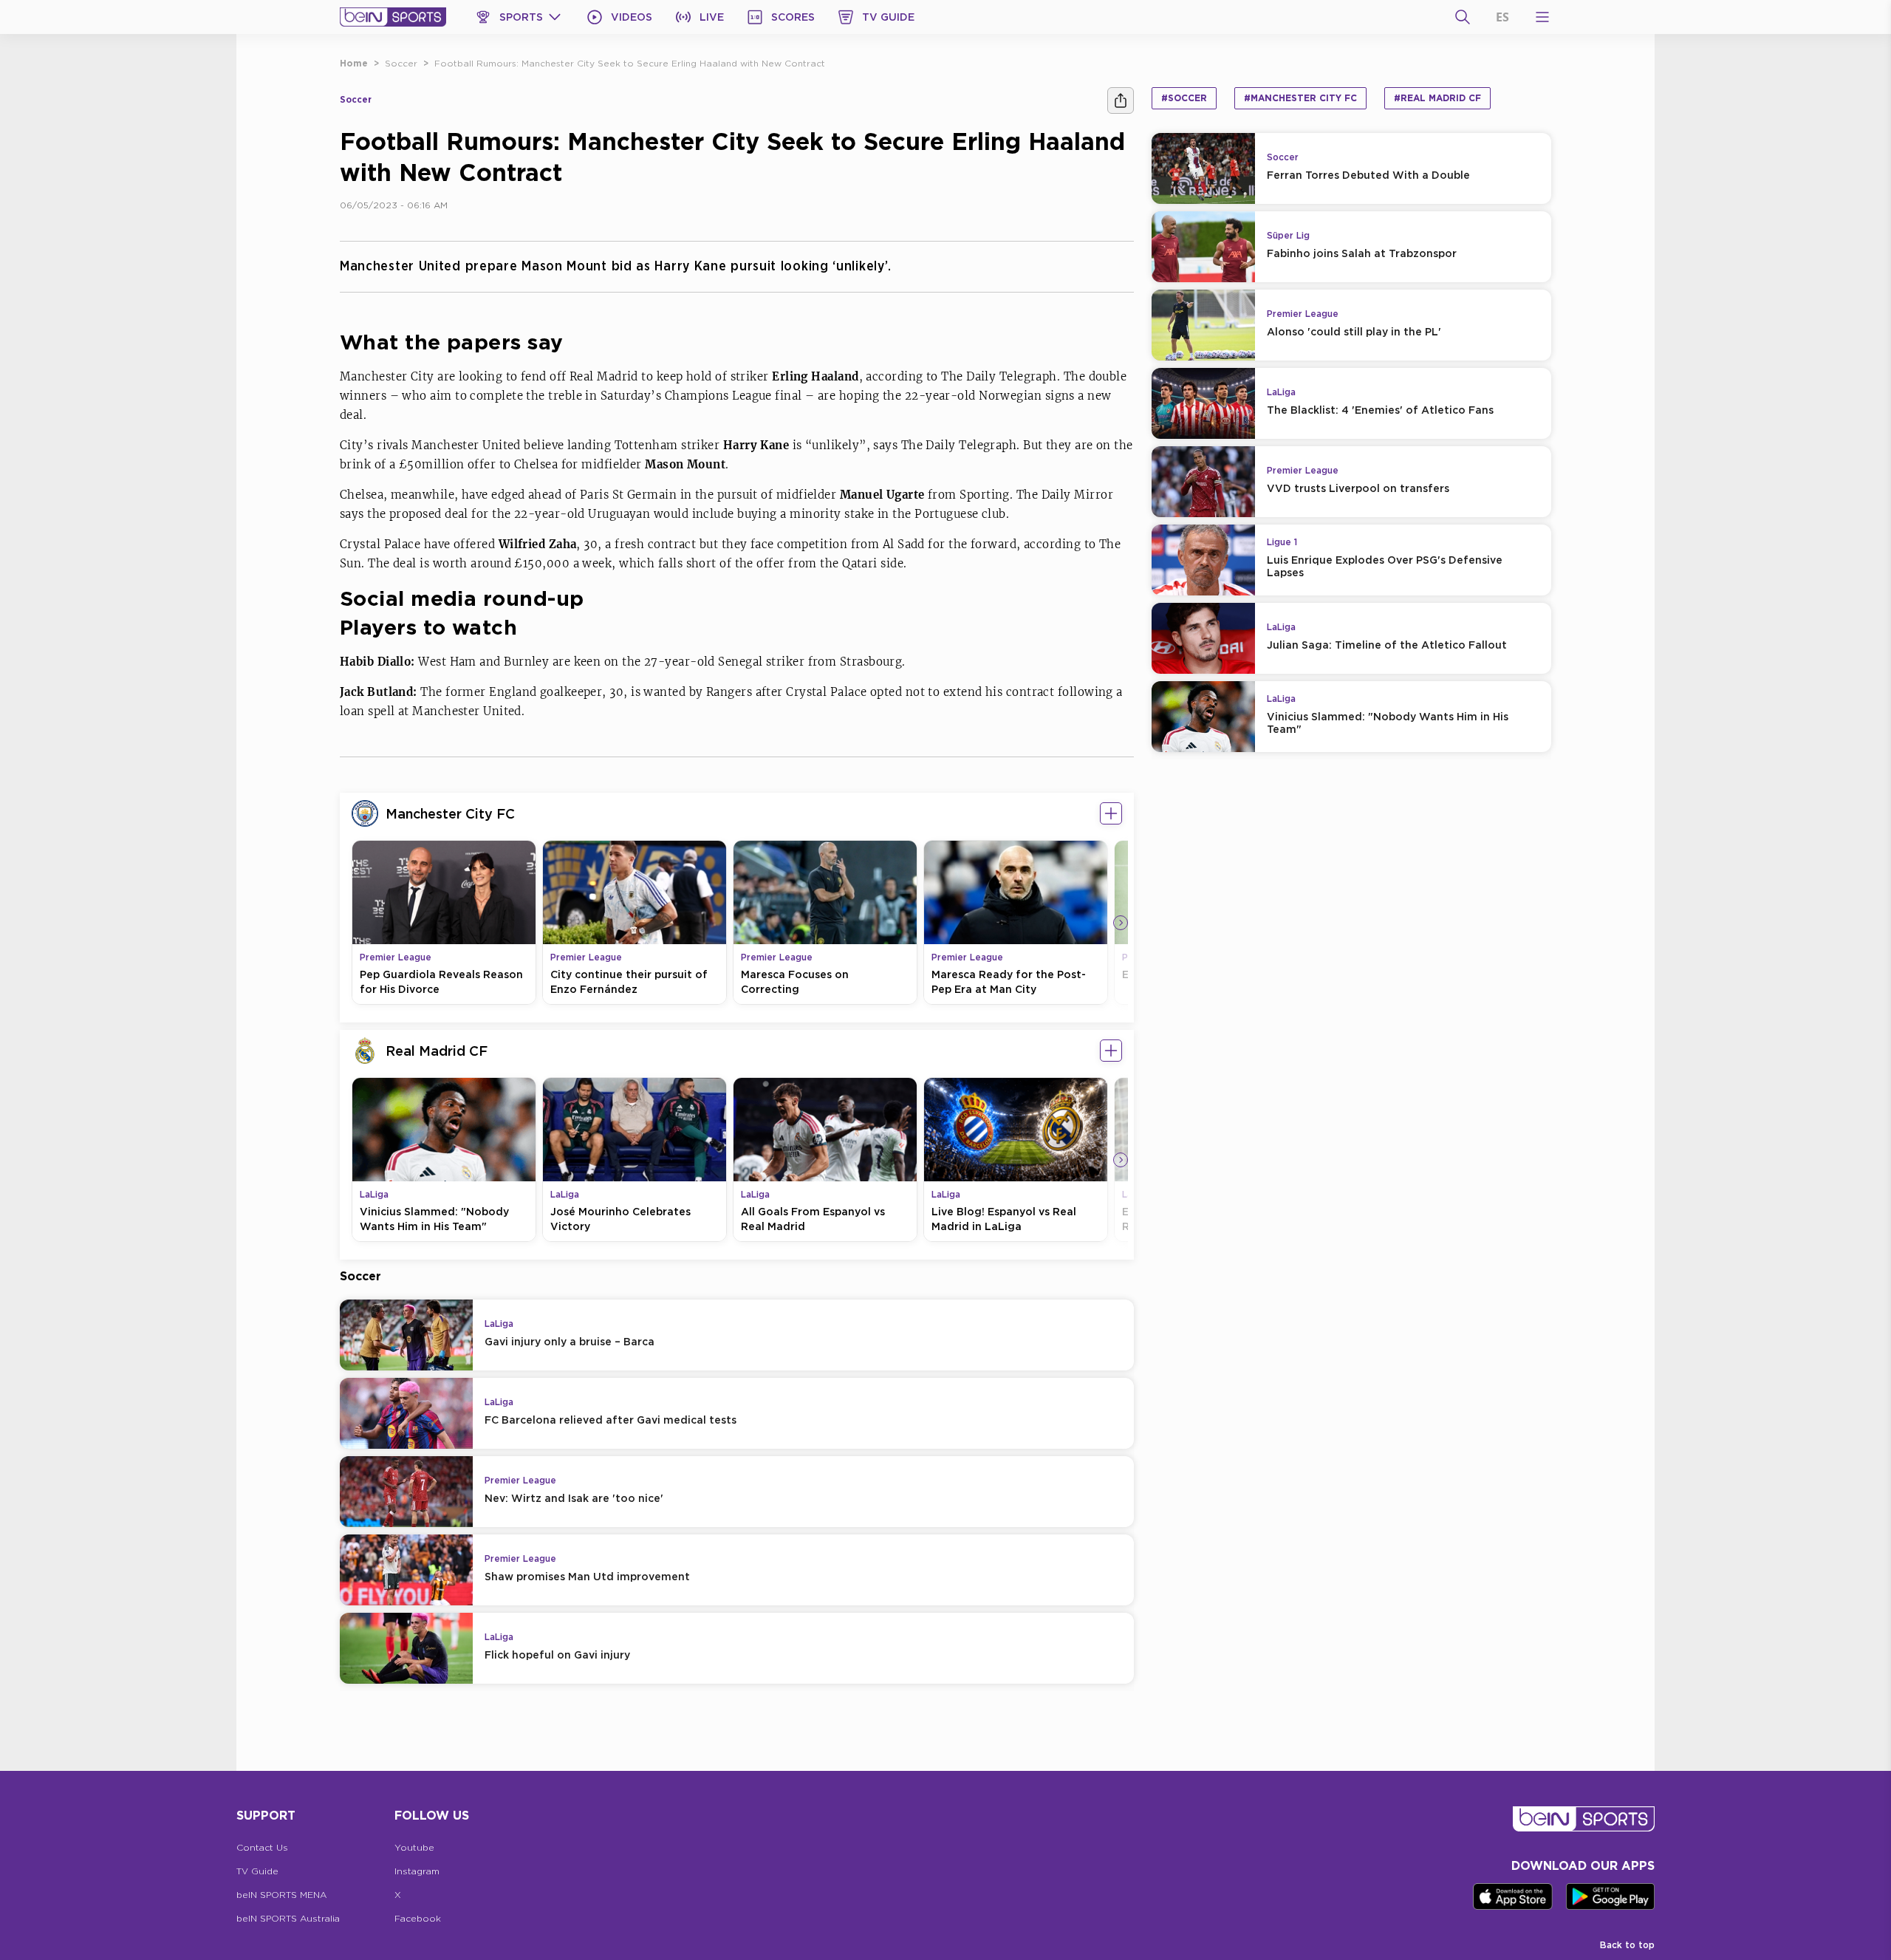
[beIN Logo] (393, 17)
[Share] (1121, 100)
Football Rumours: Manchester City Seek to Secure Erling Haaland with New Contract (630, 63)
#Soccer (1184, 98)
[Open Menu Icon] (1542, 17)
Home (354, 63)
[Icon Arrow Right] (1121, 923)
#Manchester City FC (1300, 98)
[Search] (1463, 17)
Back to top (1627, 1945)
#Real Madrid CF (1437, 98)
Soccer (401, 63)
